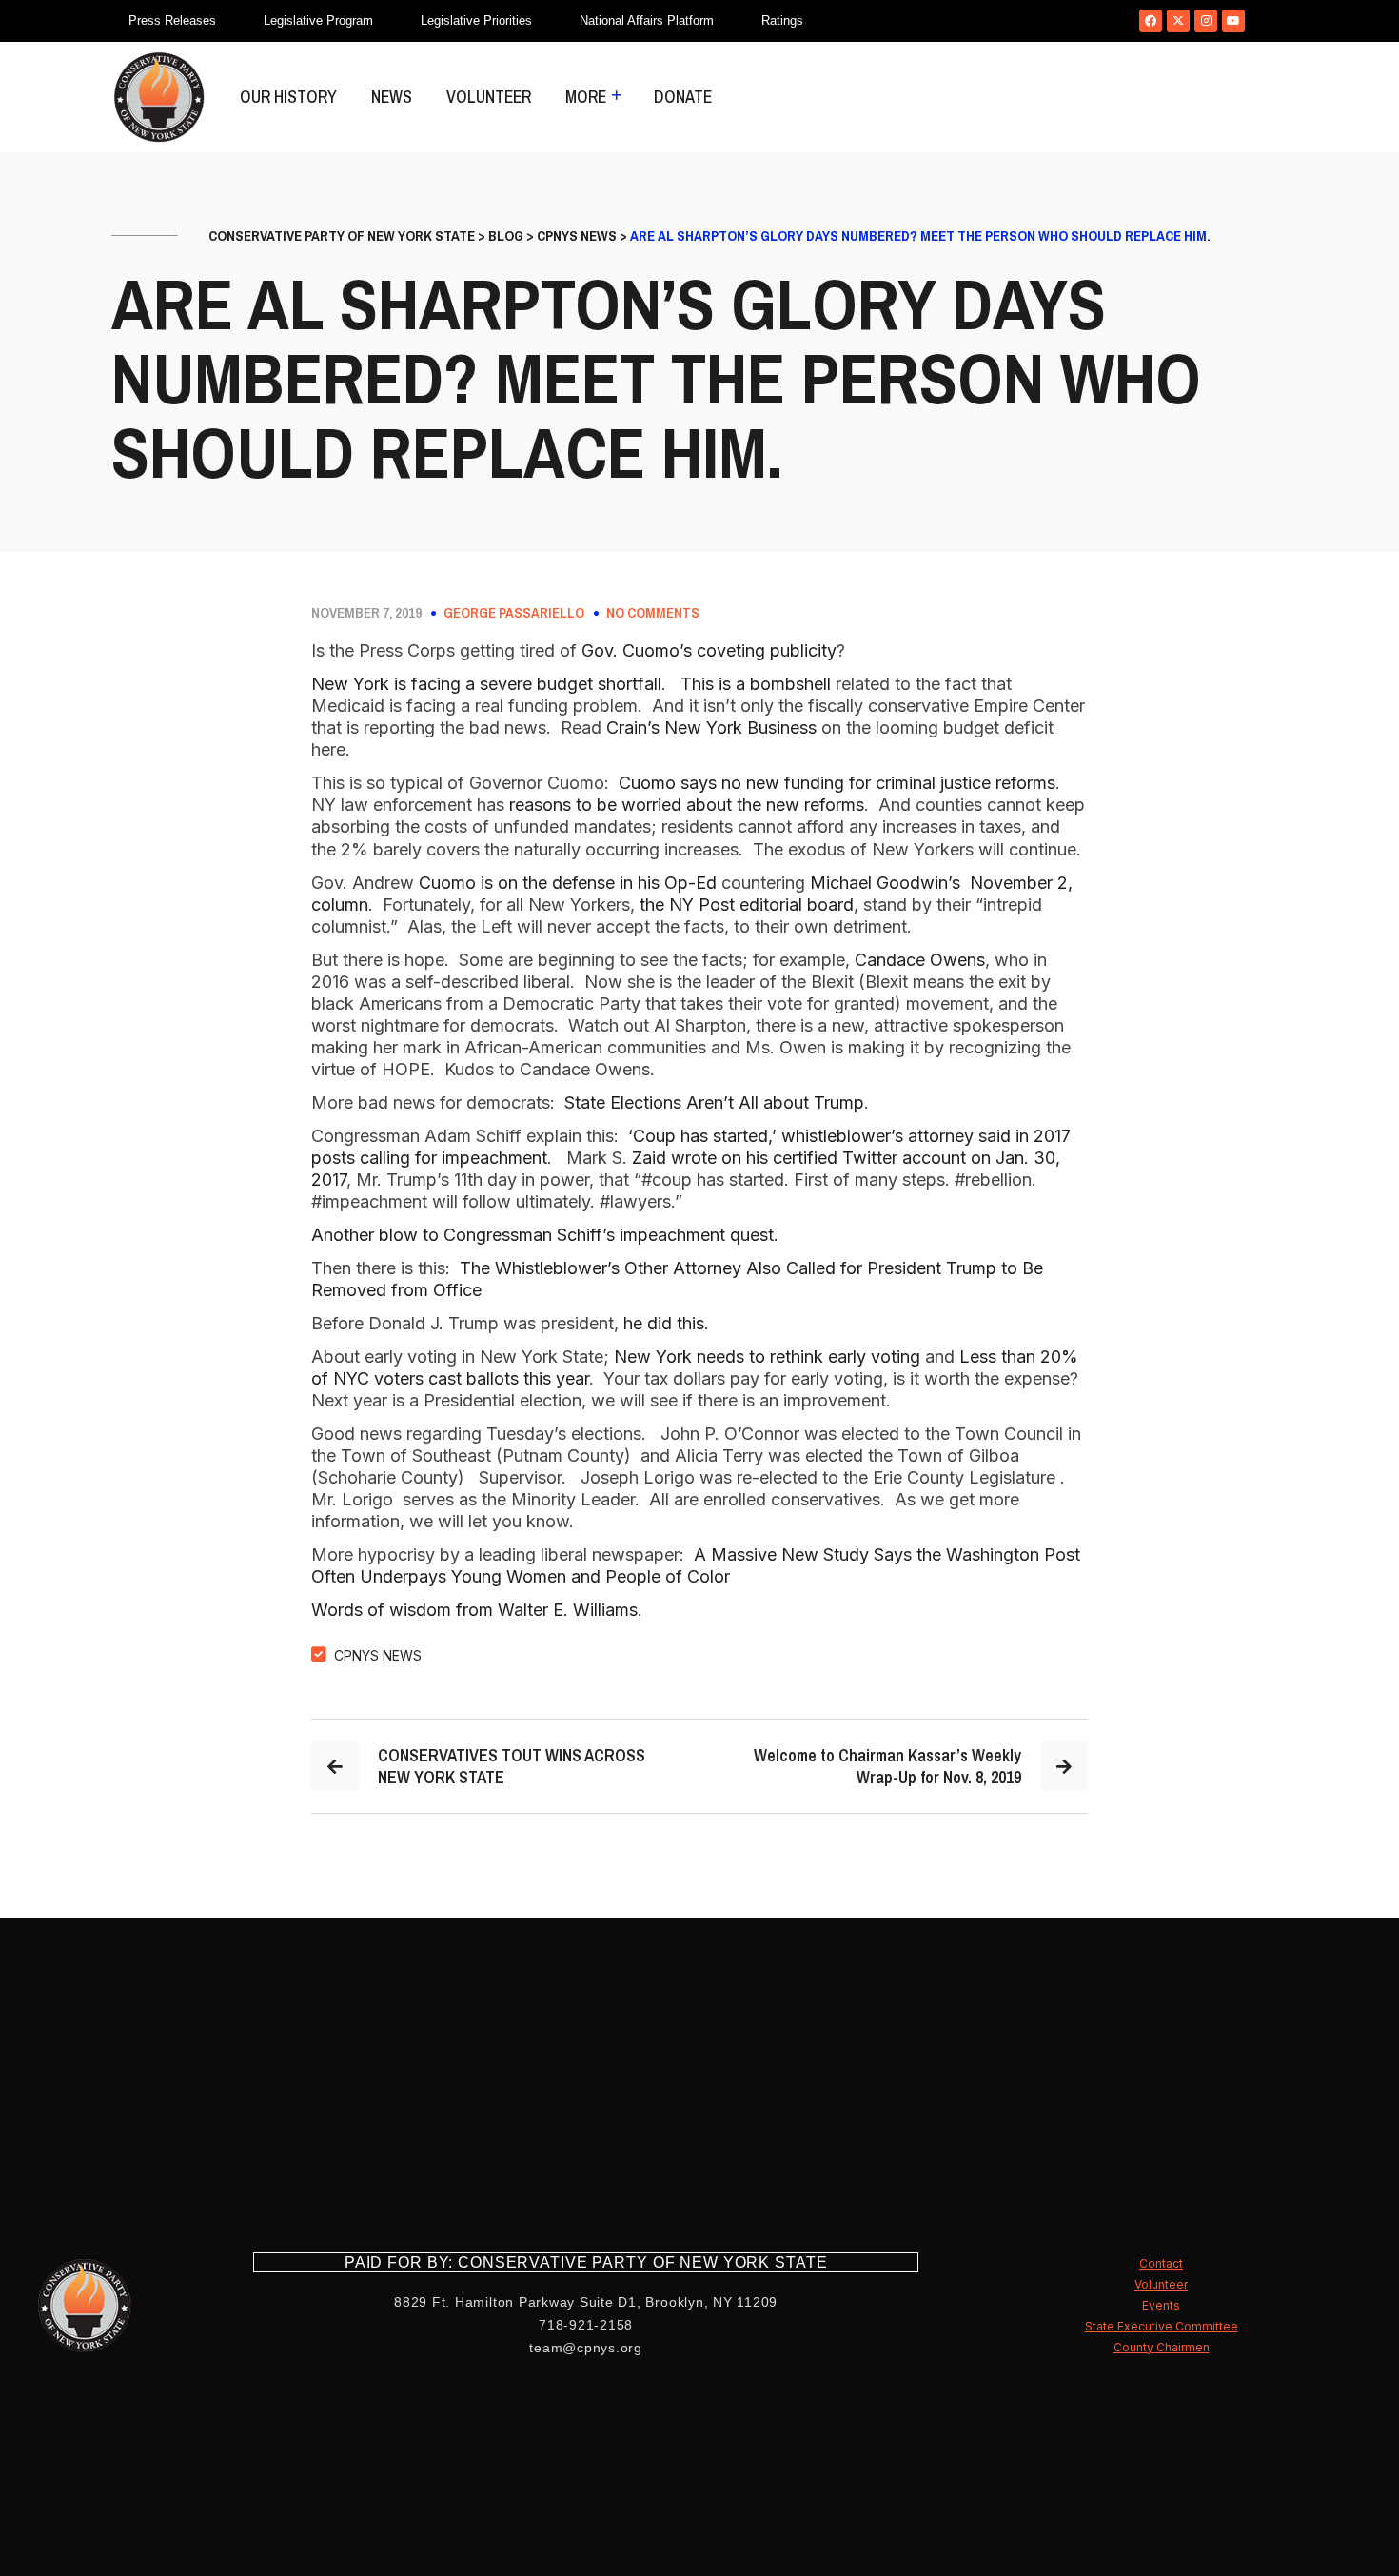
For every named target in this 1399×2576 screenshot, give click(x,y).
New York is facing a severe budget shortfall (486, 684)
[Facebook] (1151, 21)
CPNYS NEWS (378, 1655)
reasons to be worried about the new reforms (687, 805)
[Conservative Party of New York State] (159, 97)
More (586, 97)
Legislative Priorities (476, 20)
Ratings (782, 20)
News (392, 97)
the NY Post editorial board (747, 905)
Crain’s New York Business (711, 728)
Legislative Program (318, 20)
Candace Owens (920, 960)
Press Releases (172, 20)
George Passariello (514, 613)
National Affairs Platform (647, 20)
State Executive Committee (1162, 2326)
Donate (683, 97)
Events (1161, 2305)
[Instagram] (1206, 21)
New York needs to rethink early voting (767, 1357)
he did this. (666, 1323)
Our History (288, 97)
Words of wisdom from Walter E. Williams (474, 1610)
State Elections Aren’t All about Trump (714, 1102)
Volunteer (489, 97)
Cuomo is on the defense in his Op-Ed (568, 883)
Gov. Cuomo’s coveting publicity (709, 650)
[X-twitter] (1178, 21)
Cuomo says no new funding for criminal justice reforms (837, 783)
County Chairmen (1162, 2347)
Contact (1161, 2263)
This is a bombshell (756, 684)
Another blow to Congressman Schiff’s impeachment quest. (545, 1235)
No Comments (653, 613)
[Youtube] (1233, 21)
